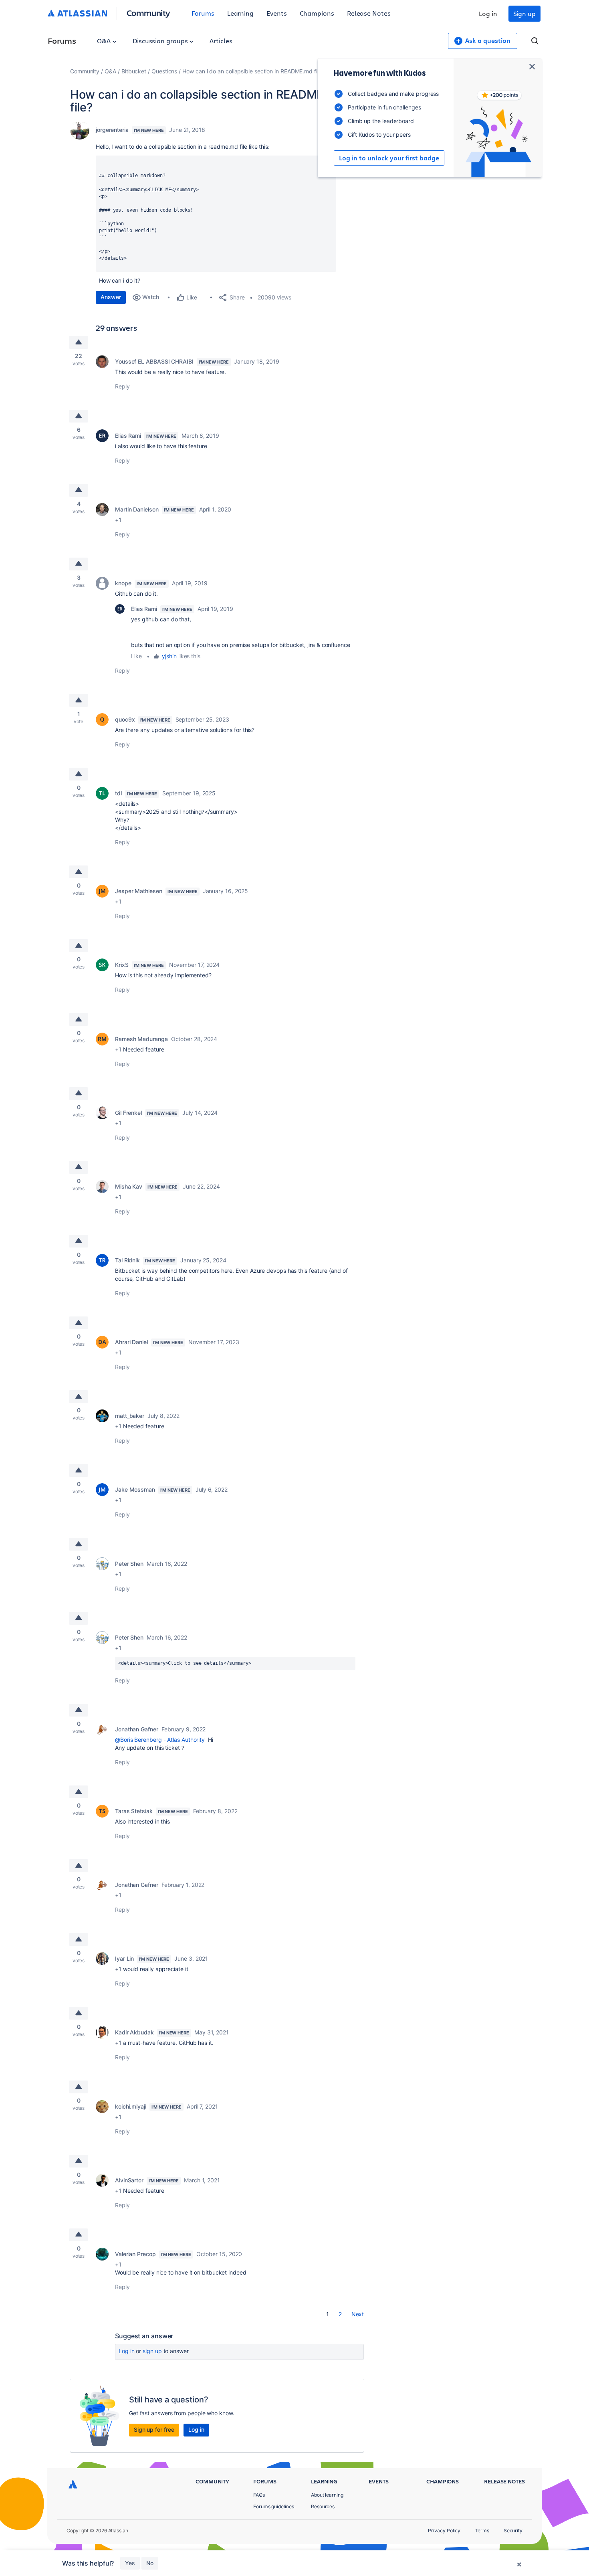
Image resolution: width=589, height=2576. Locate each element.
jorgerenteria (112, 130)
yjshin (169, 656)
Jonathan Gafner (137, 1729)
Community (148, 13)
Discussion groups (161, 41)
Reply (122, 386)
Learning (240, 13)
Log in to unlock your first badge (389, 158)
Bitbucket (134, 71)
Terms (482, 2531)
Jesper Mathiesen (139, 891)
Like (136, 656)
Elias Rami (128, 436)
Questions (164, 71)
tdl (118, 793)
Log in (488, 13)
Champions (317, 13)
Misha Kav (129, 1186)
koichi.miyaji (131, 2106)
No (150, 2563)
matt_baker (130, 1416)
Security (513, 2531)
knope (123, 583)
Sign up (524, 13)
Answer (111, 297)
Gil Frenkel (128, 1113)
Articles (221, 41)
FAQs (259, 2495)
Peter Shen (129, 1564)
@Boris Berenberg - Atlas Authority (160, 1740)
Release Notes (369, 13)
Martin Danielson (137, 509)
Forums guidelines (274, 2506)
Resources (323, 2506)
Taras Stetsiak (134, 1811)
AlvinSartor (129, 2180)
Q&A (105, 41)
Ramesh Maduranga (141, 1039)
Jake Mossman (135, 1489)
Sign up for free (154, 2429)
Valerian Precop (135, 2254)
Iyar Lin (124, 1958)
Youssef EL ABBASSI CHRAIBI (154, 361)
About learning (327, 2495)
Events (277, 13)
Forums (203, 13)
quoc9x (125, 719)
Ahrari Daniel (131, 1342)
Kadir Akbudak (134, 2032)
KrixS (122, 965)
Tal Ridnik (127, 1260)
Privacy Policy (444, 2531)
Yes (130, 2563)
